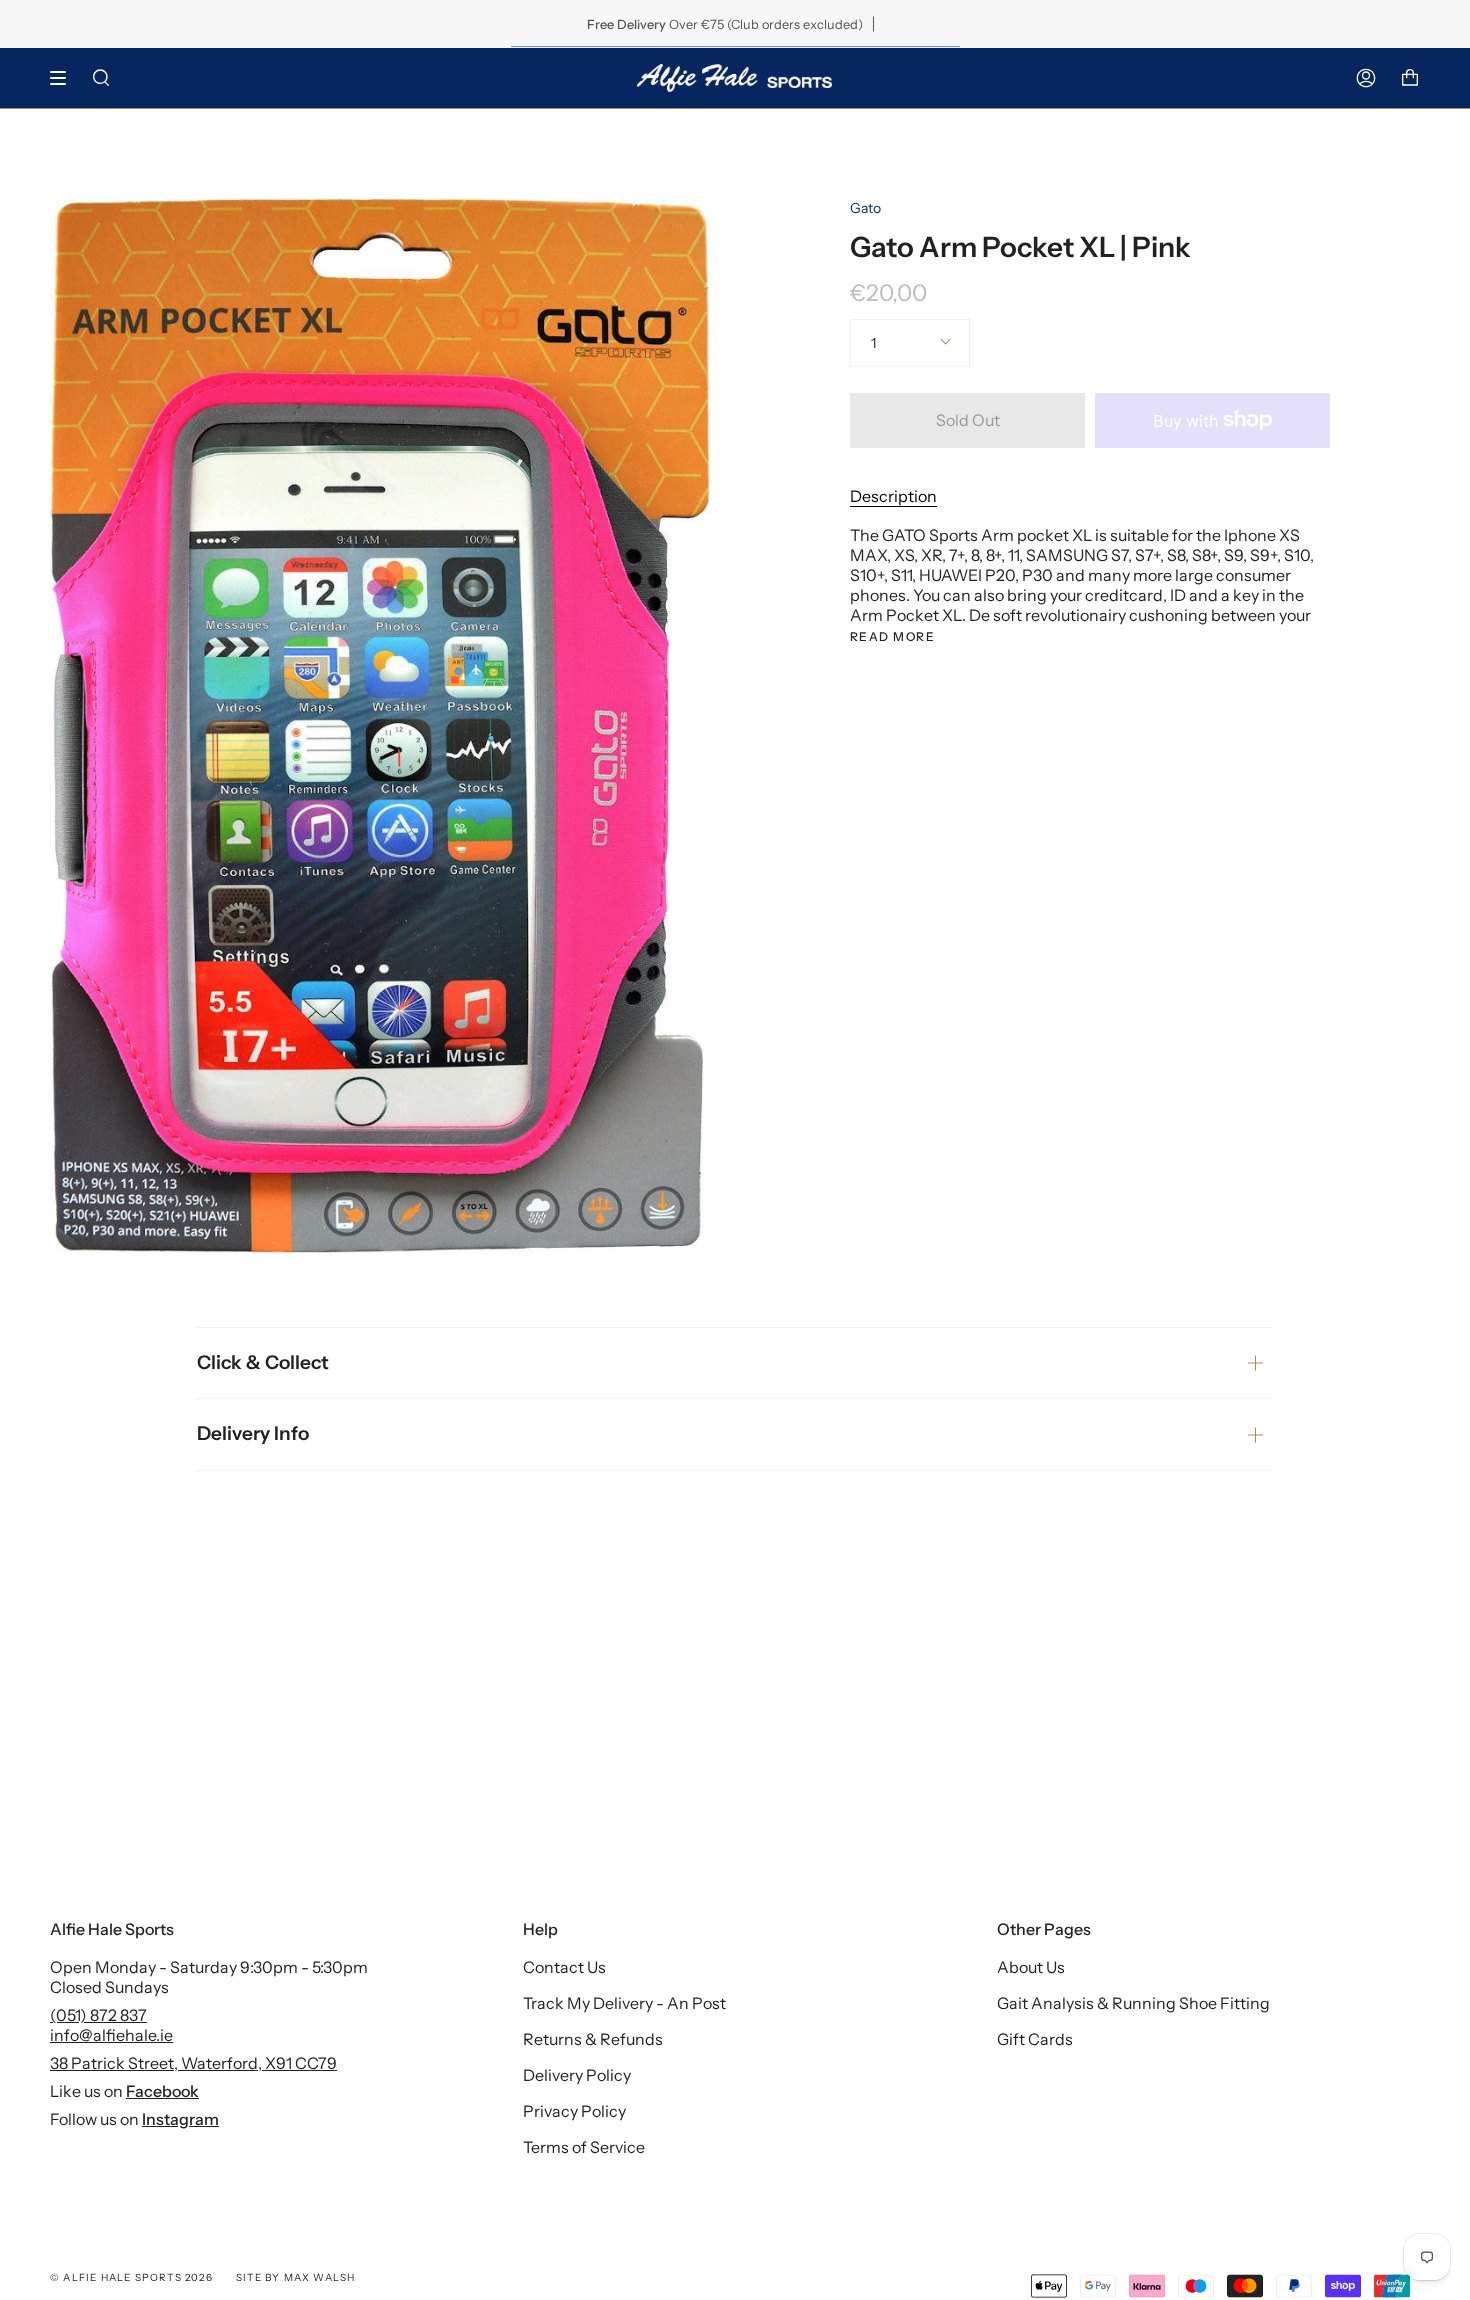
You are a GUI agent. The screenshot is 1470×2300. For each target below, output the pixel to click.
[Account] (1366, 78)
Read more (892, 637)
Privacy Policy (574, 2111)
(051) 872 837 (98, 2015)
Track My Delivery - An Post (624, 2003)
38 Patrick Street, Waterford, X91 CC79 (193, 2063)
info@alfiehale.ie (111, 2035)
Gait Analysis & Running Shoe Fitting (1133, 2003)
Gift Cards (1035, 2039)
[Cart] (1410, 78)
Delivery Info (253, 1433)
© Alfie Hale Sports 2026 (131, 2277)
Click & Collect (263, 1362)
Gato (865, 208)
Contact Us (564, 1967)
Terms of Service (584, 2147)
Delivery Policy (577, 2075)
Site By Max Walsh (295, 2277)
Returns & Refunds (593, 2039)
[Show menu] (65, 78)
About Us (1031, 1967)
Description (893, 496)
